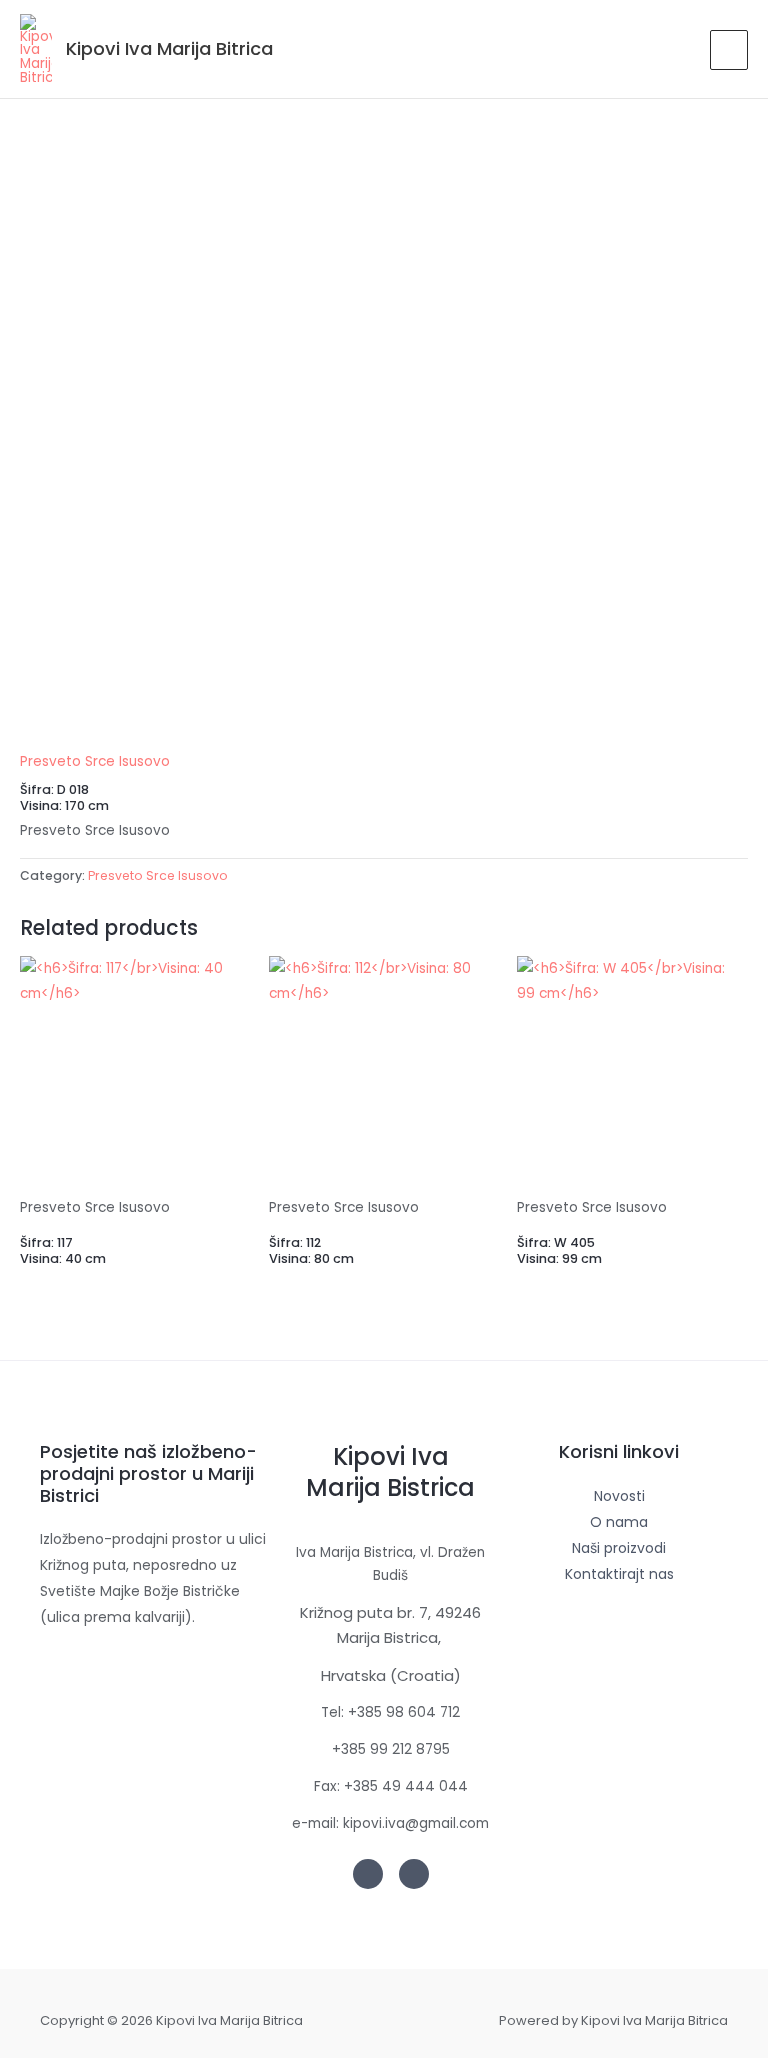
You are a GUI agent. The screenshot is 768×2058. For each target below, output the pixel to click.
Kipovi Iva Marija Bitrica (169, 48)
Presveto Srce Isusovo (95, 761)
